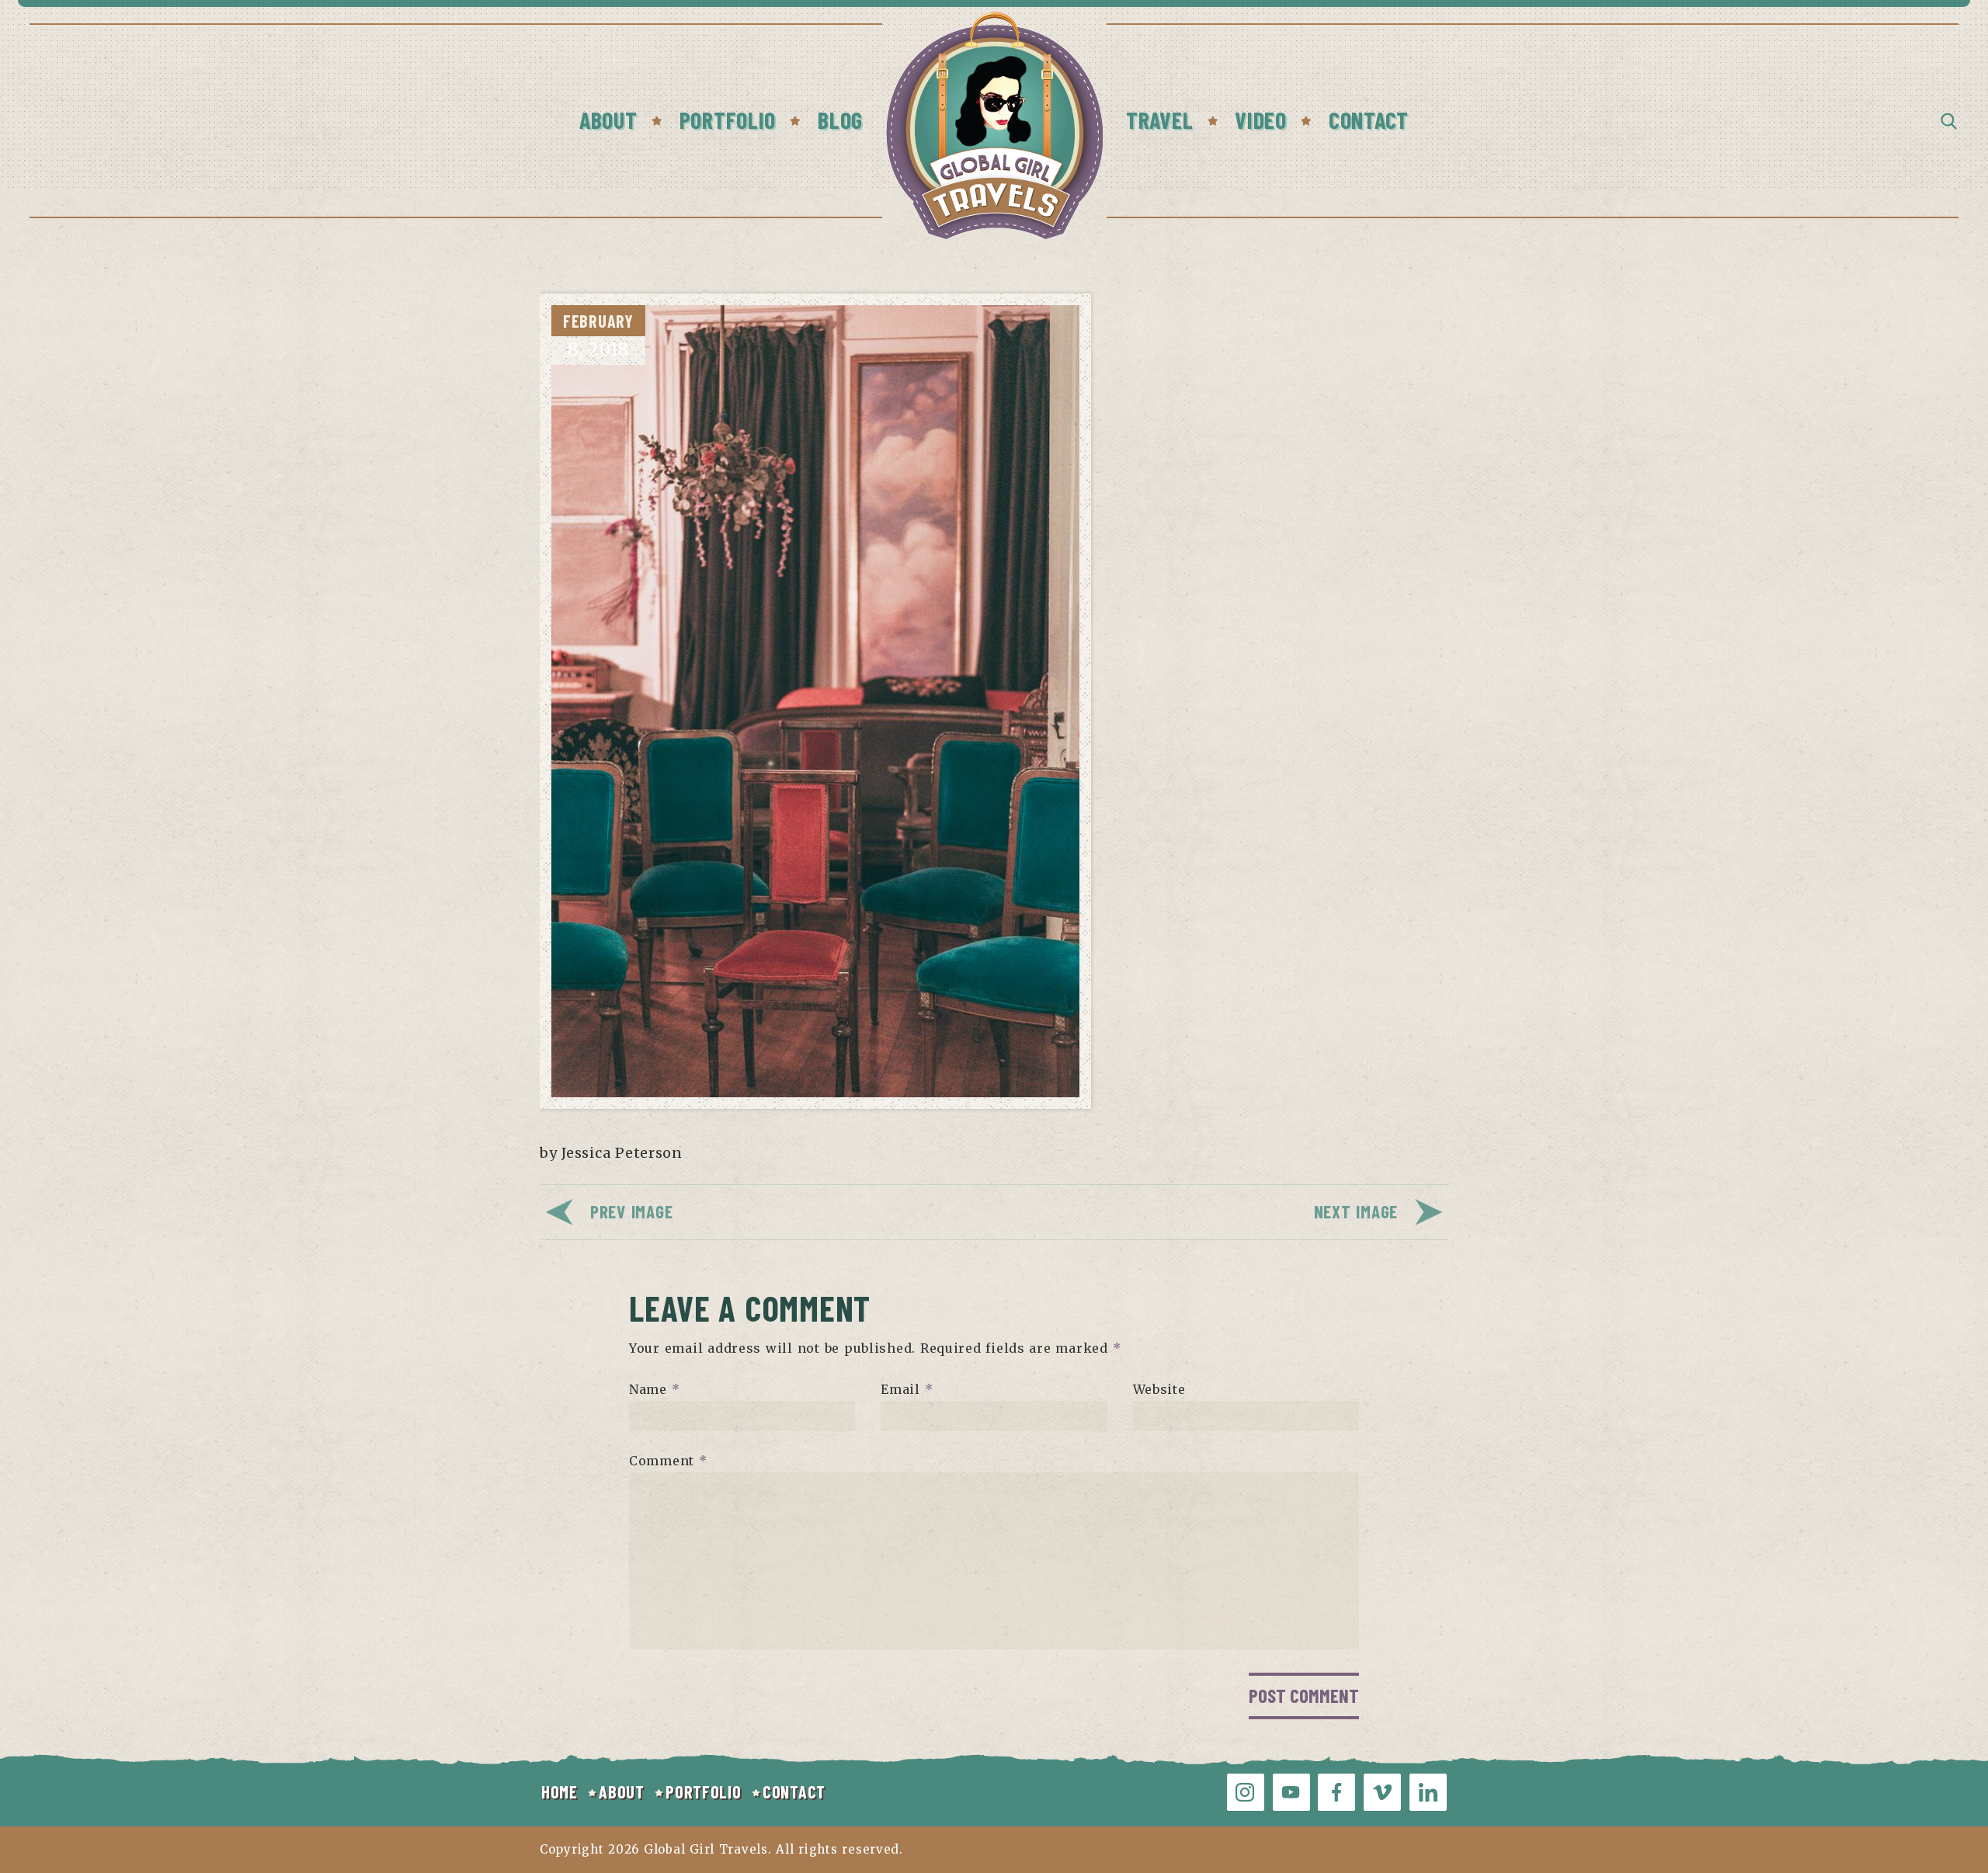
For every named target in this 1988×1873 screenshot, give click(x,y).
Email (907, 1389)
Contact (1369, 120)
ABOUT (622, 1791)
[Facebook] (1336, 1792)
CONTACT (794, 1791)
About (608, 120)
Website (1159, 1389)
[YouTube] (1291, 1792)
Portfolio (728, 120)
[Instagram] (1246, 1792)
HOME (560, 1791)
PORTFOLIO (703, 1791)
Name (654, 1389)
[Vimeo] (1382, 1792)
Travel (1159, 120)
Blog (840, 120)
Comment (668, 1461)
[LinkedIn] (1428, 1792)
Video (1261, 120)
